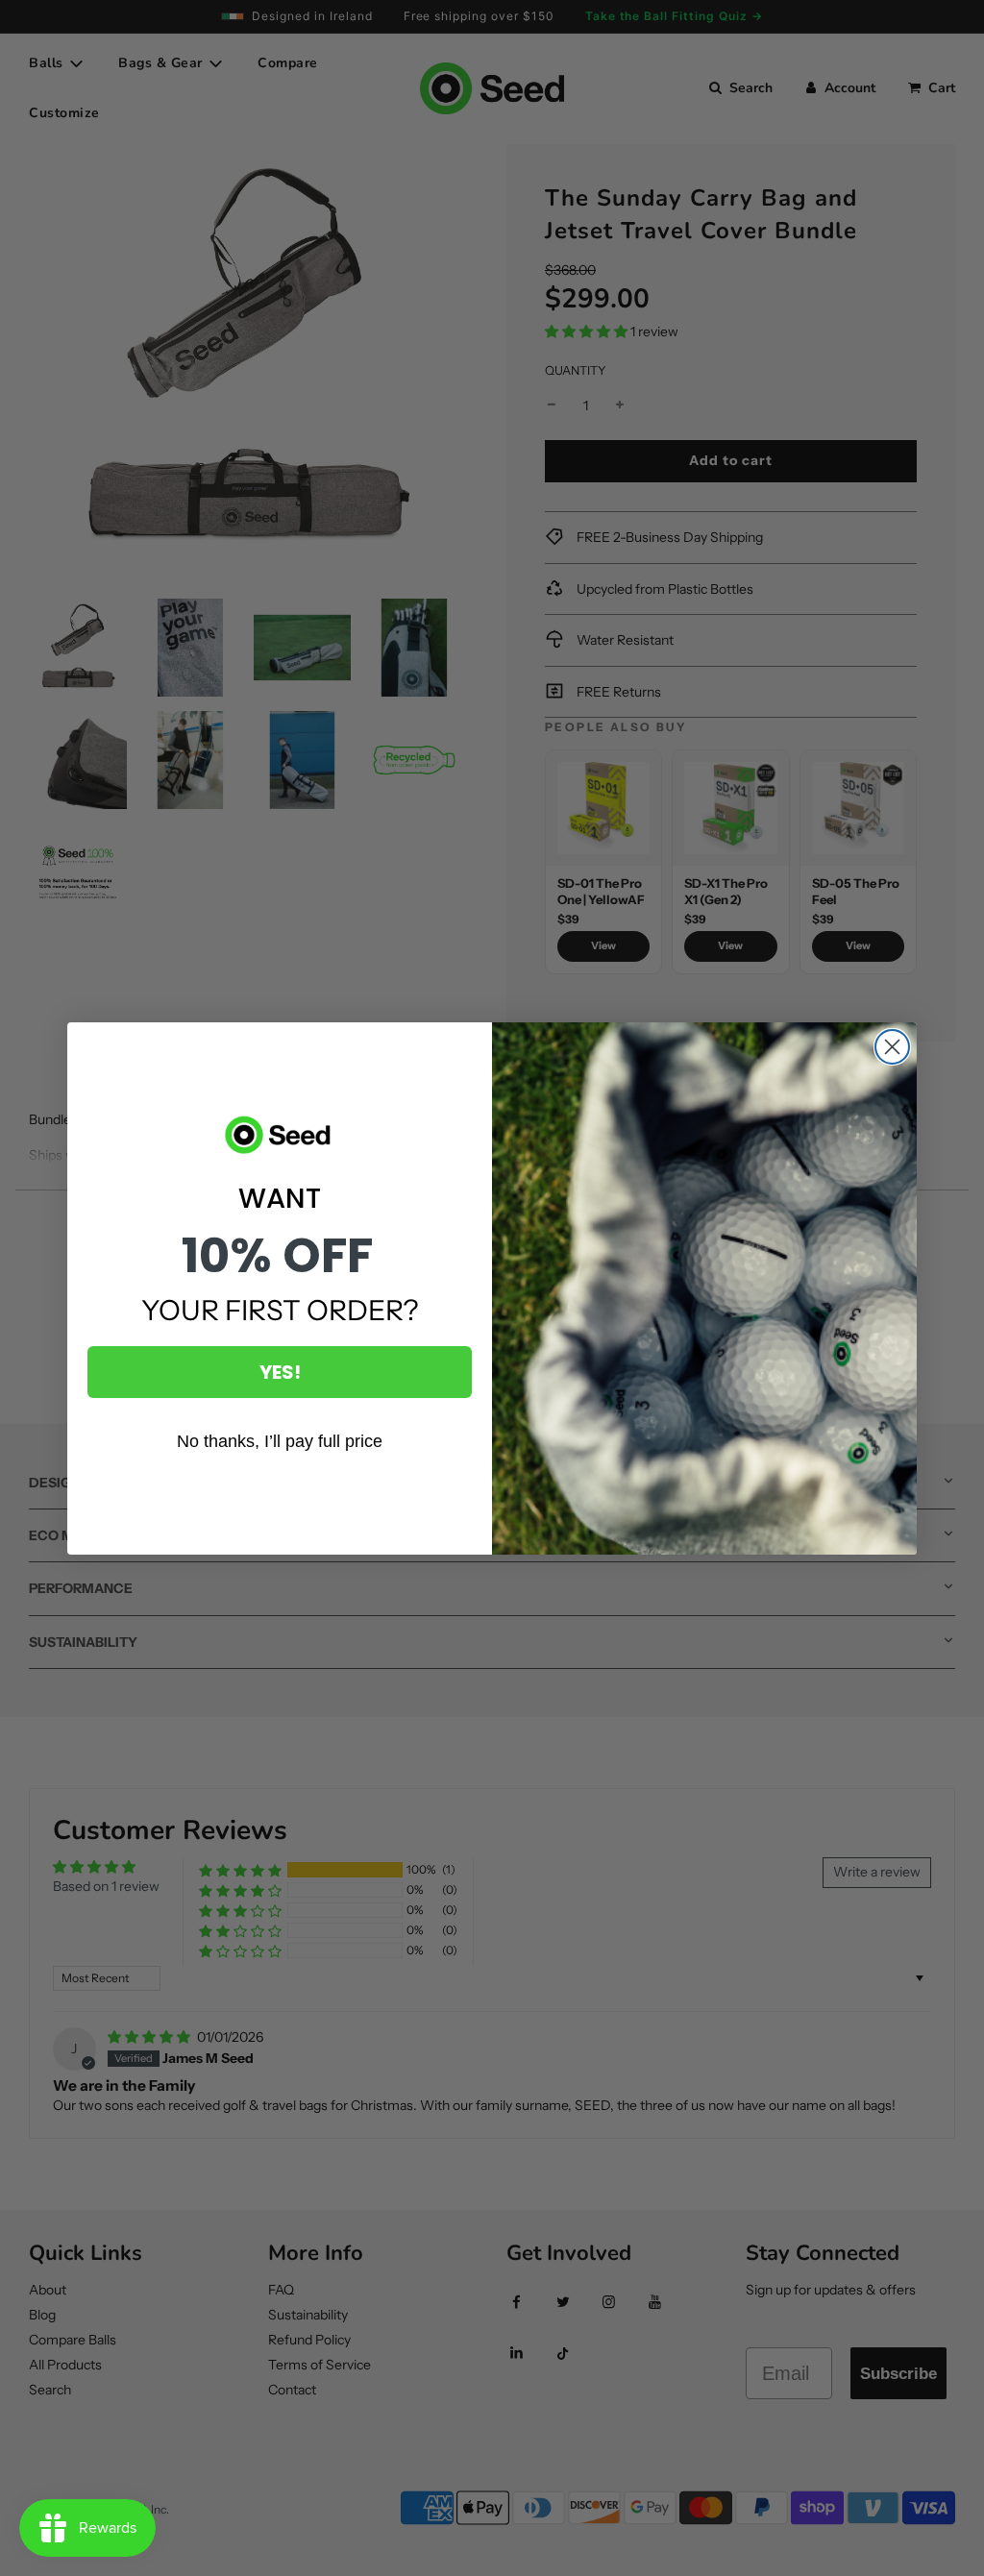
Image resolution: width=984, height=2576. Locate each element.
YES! (280, 1372)
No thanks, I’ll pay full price (280, 1441)
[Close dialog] (892, 1047)
